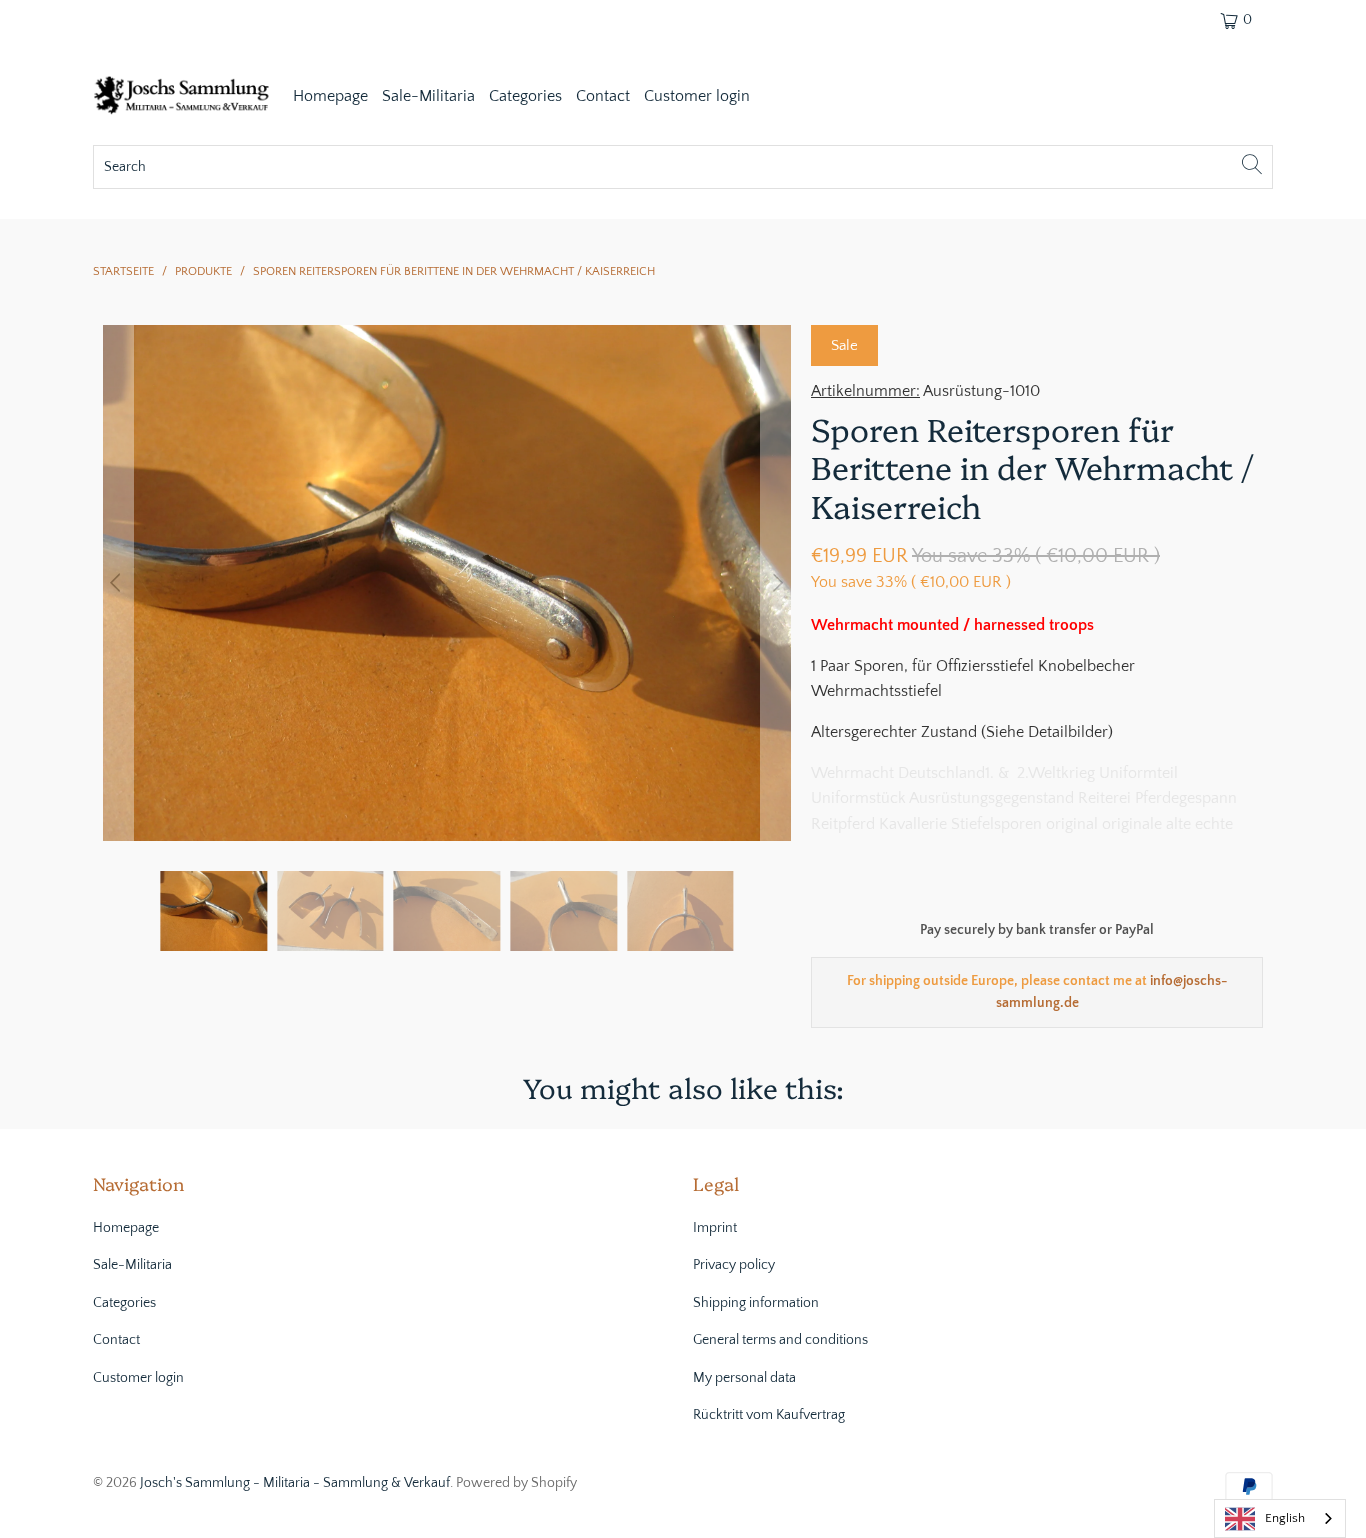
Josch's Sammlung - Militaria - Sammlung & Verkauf (295, 1483)
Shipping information (756, 1303)
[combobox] (1280, 1518)
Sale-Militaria (428, 96)
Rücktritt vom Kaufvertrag (769, 1415)
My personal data (744, 1378)
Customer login (697, 96)
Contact (603, 96)
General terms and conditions (780, 1340)
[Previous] (118, 583)
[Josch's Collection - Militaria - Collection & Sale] (183, 97)
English (1285, 1518)
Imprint (715, 1228)
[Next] (776, 583)
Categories (525, 96)
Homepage (330, 96)
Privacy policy (734, 1265)
